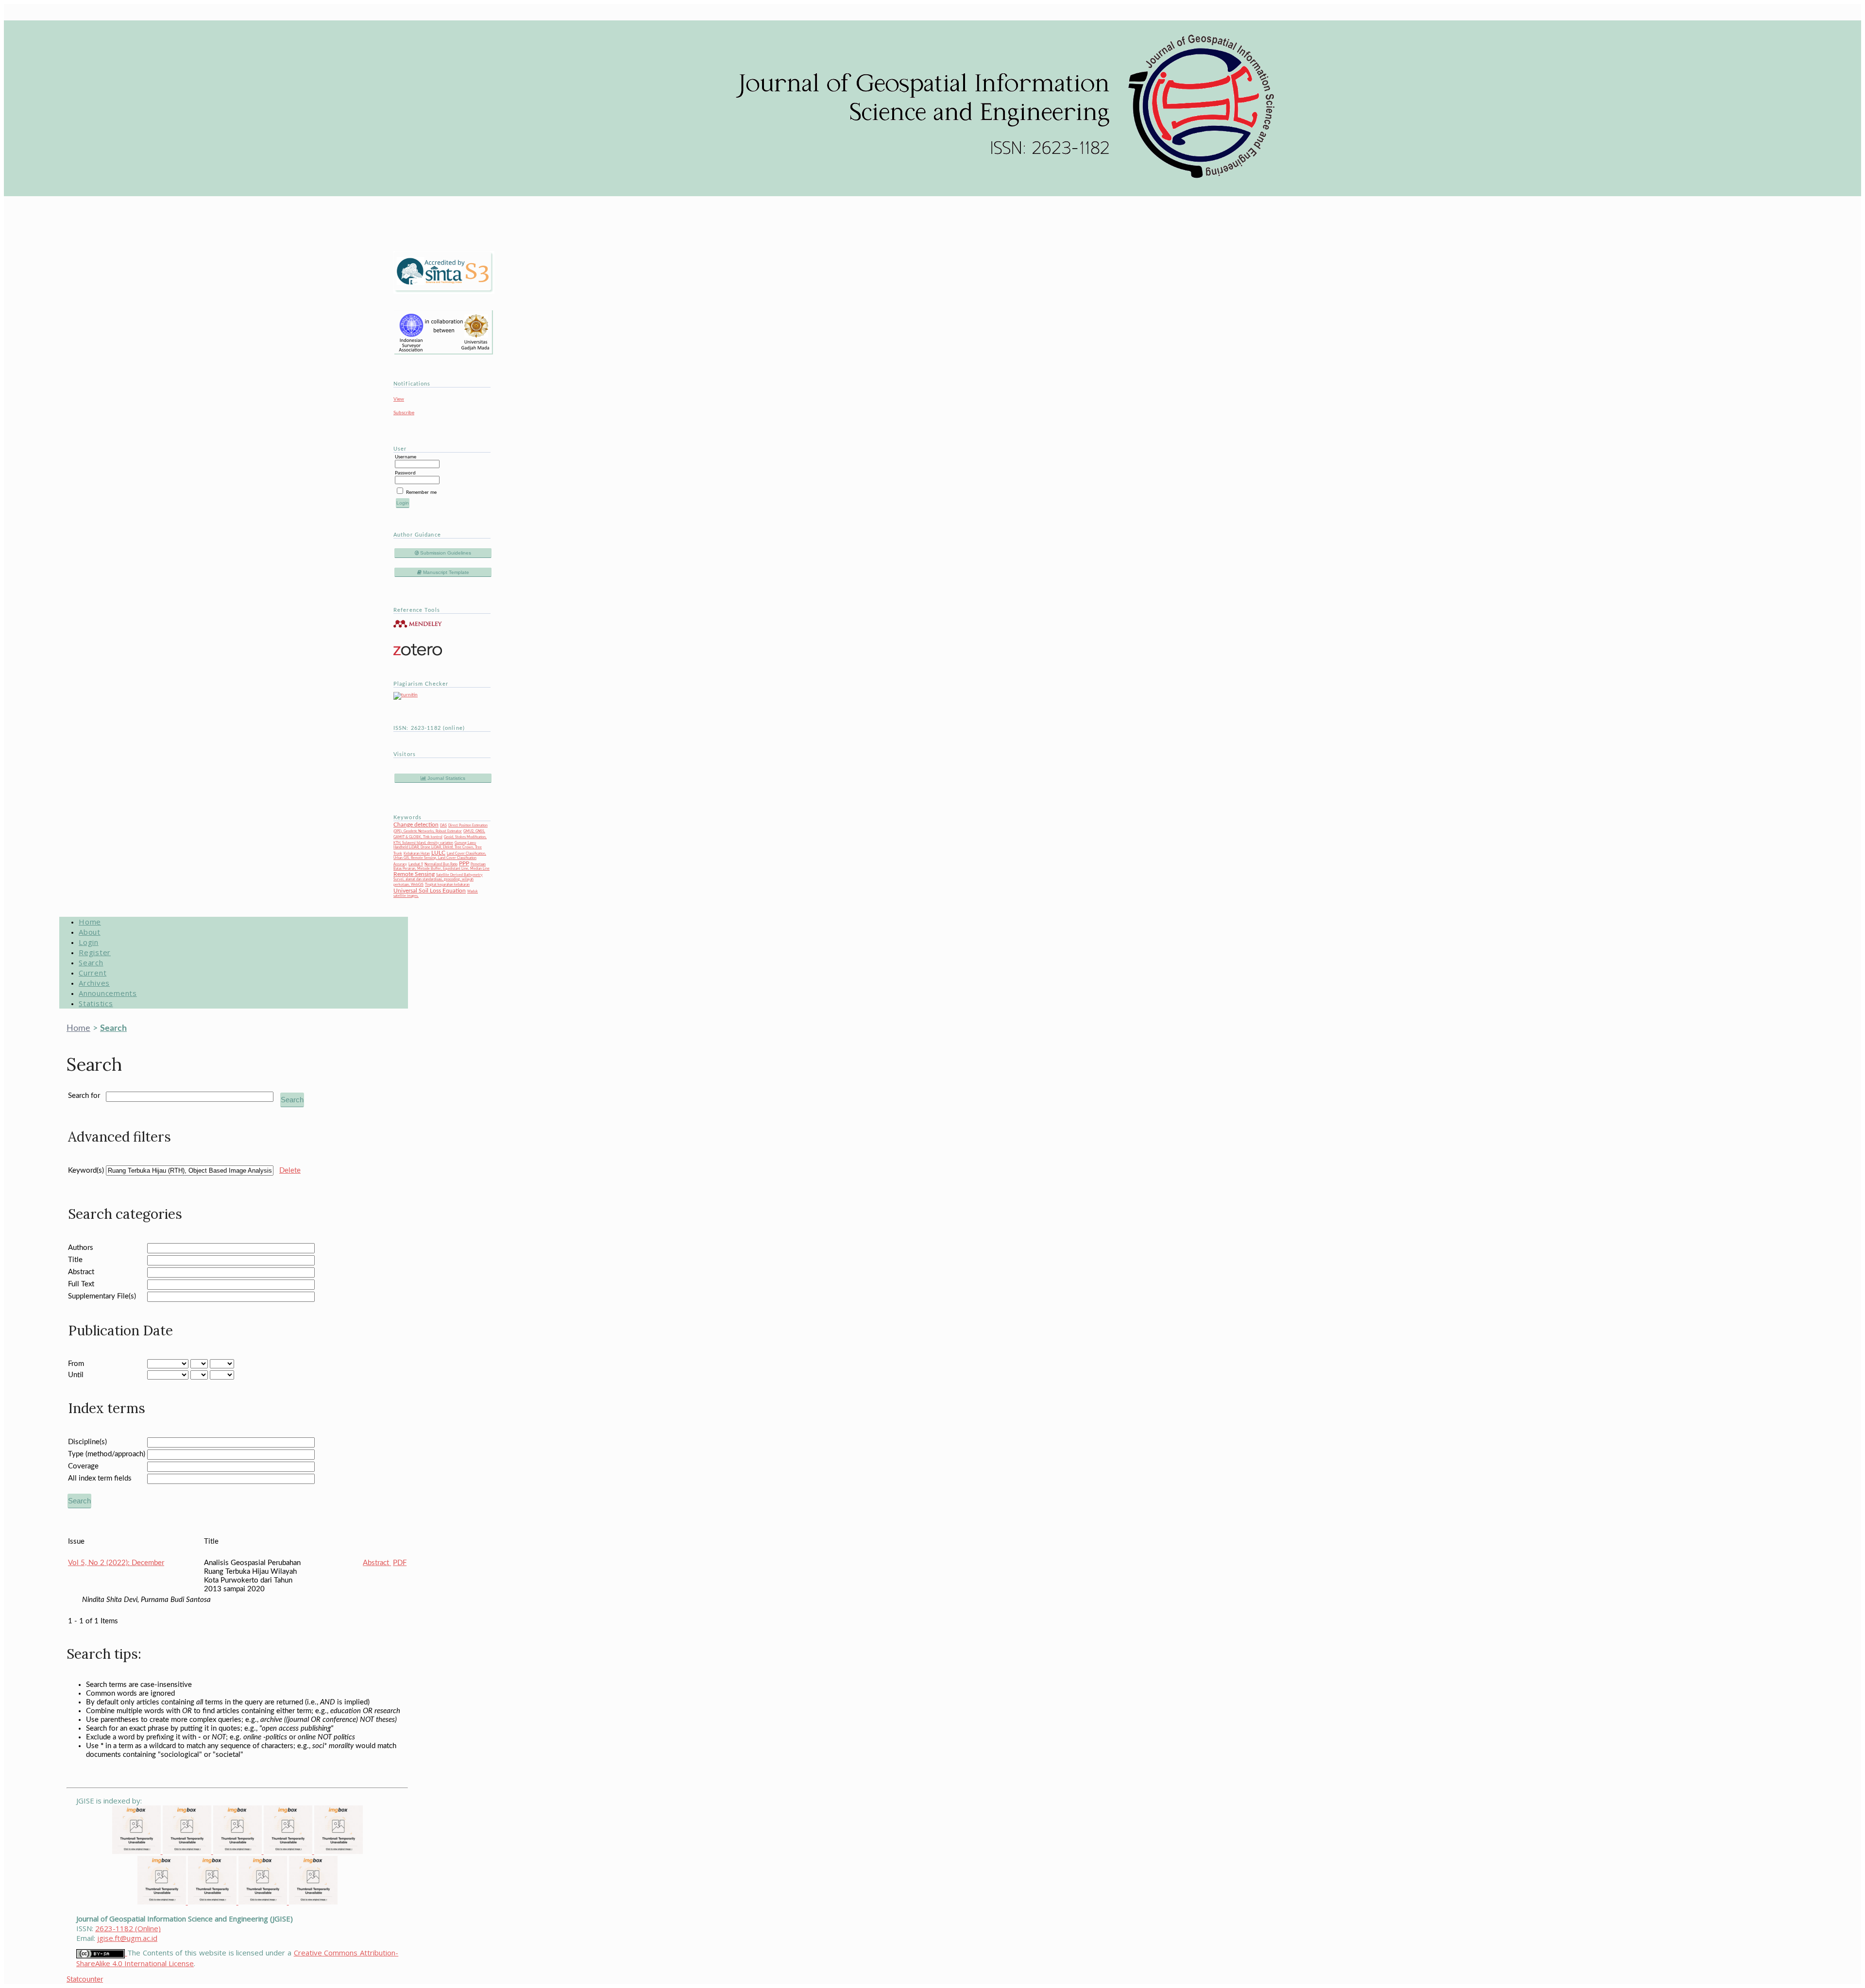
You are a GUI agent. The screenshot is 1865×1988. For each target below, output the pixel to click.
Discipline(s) (87, 1442)
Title (75, 1260)
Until (76, 1375)
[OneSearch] (264, 1902)
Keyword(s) (86, 1171)
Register (95, 952)
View (399, 399)
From (76, 1364)
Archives (94, 983)
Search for (84, 1096)
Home (90, 922)
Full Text (81, 1284)
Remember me (421, 492)
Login (89, 942)
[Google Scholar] (137, 1851)
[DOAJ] (339, 1851)
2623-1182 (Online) (128, 1928)
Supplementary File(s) (102, 1296)
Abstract (81, 1272)
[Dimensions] (188, 1851)
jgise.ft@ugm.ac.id (127, 1938)
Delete (290, 1171)
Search (91, 962)
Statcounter (85, 1980)
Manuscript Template (445, 572)
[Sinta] (163, 1902)
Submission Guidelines (445, 553)
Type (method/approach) (107, 1454)
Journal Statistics (446, 778)
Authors (81, 1248)
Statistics (96, 1003)
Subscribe (404, 413)
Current (93, 973)
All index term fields (100, 1478)
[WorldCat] (213, 1902)
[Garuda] (289, 1851)
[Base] (313, 1902)
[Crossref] (238, 1851)
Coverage (83, 1466)
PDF (400, 1563)
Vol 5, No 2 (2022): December (116, 1563)
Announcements (108, 993)
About (90, 932)
